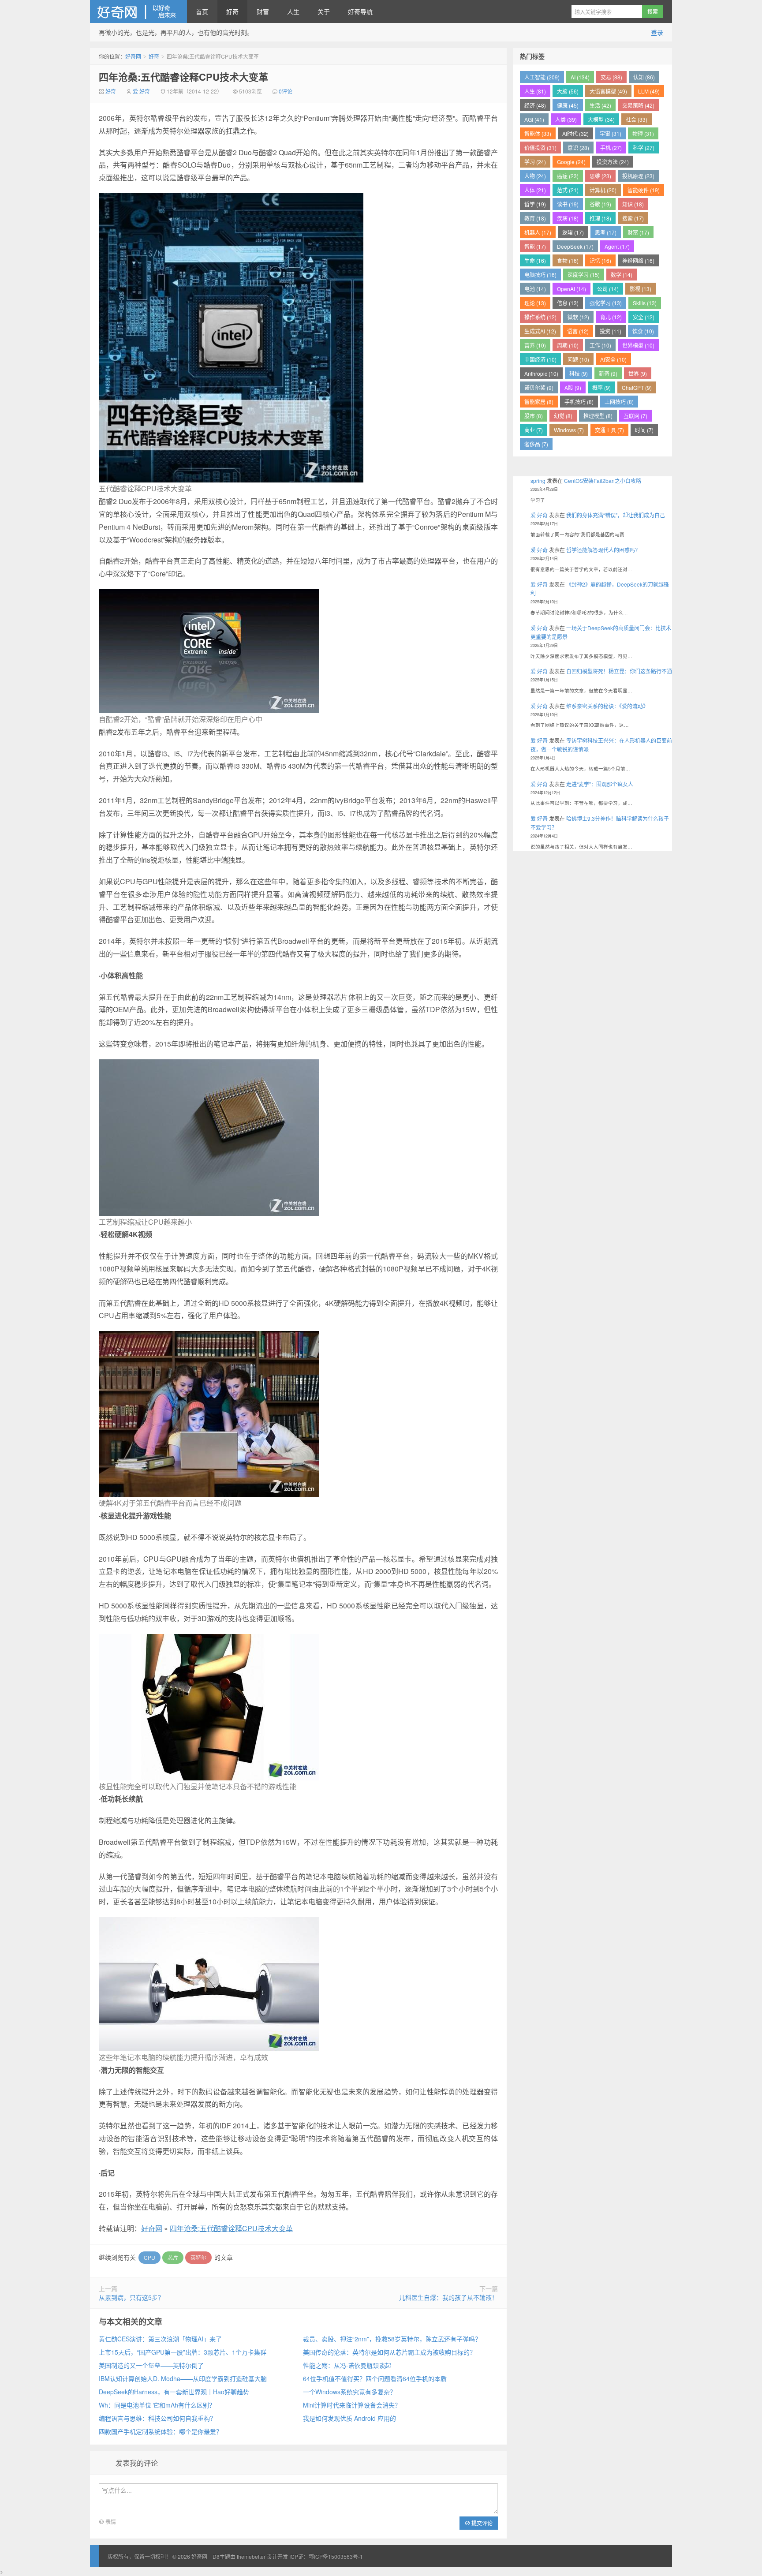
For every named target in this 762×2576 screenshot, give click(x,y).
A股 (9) (573, 387)
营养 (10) (535, 345)
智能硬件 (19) (644, 190)
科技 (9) (579, 373)
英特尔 (198, 2257)
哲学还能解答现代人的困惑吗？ (603, 550)
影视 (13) (641, 289)
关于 (324, 11)
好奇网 (138, 11)
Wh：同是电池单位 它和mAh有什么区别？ (157, 2405)
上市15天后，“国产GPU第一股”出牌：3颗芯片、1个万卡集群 (183, 2352)
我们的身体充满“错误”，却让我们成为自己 (616, 515)
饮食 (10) (643, 331)
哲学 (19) (535, 204)
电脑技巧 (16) (540, 275)
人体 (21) (535, 190)
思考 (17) (606, 232)
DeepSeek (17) (575, 246)
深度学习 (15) (584, 275)
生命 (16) (535, 260)
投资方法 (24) (613, 162)
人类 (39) (566, 119)
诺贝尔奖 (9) (539, 387)
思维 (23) (600, 176)
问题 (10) (578, 359)
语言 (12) (578, 331)
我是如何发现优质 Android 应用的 (349, 2418)
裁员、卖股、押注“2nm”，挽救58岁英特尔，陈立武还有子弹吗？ (392, 2339)
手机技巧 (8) (579, 402)
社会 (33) (637, 119)
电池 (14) (535, 289)
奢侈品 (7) (536, 444)
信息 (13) (568, 303)
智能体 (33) (538, 133)
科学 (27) (644, 148)
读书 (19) (568, 204)
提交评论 (481, 2523)
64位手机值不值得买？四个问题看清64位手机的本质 (375, 2378)
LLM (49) (649, 91)
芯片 (173, 2257)
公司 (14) (608, 289)
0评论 (286, 91)
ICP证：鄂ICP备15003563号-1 (326, 2556)
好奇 (232, 11)
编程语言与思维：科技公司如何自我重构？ (157, 2418)
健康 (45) (568, 105)
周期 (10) (568, 345)
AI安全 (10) (613, 359)
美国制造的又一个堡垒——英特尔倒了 (151, 2365)
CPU (149, 2257)
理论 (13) (535, 303)
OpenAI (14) (571, 289)
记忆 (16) (600, 260)
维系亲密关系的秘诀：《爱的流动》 (607, 706)
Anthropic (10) (541, 373)
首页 (202, 11)
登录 (657, 32)
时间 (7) (644, 430)
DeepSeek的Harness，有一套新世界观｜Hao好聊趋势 (174, 2392)
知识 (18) (633, 204)
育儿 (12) (611, 317)
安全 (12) (644, 317)
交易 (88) (611, 77)
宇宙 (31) (611, 133)
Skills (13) (645, 303)
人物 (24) (535, 176)
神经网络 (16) (638, 260)
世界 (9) (638, 373)
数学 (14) (622, 275)
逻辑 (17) (573, 232)
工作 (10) (600, 345)
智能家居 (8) (539, 402)
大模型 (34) (601, 119)
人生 (293, 11)
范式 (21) (568, 190)
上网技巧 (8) (619, 402)
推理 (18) (600, 218)
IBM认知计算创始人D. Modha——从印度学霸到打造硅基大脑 (183, 2378)
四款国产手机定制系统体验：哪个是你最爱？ (161, 2431)
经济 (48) (535, 105)
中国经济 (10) (540, 359)
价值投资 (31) (540, 148)
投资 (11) (611, 331)
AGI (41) (534, 119)
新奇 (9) (608, 373)
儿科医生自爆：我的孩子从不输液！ (448, 2297)
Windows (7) (569, 430)
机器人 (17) (538, 232)
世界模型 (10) (638, 345)
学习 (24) (535, 162)
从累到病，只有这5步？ (131, 2297)
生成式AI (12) (540, 331)
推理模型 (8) (598, 416)
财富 (263, 11)
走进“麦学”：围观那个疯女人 (600, 784)
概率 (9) (601, 387)
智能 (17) (535, 246)
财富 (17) (638, 232)
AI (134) (580, 77)
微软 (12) (578, 317)
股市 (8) (534, 416)
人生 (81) (535, 91)
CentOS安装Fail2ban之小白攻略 (603, 480)
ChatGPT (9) (637, 387)
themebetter (251, 2556)
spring (538, 480)
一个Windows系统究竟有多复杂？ (349, 2392)
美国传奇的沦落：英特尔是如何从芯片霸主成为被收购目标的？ (389, 2352)
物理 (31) (643, 133)
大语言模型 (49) (608, 91)
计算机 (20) (603, 190)
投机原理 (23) (638, 176)
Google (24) (571, 162)
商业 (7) (534, 430)
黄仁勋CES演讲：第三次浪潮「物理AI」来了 (160, 2339)
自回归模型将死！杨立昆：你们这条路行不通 (619, 671)
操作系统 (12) (540, 317)
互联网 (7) (635, 416)
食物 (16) (568, 260)
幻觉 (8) (563, 416)
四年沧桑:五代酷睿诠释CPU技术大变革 (183, 77)
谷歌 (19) (600, 204)
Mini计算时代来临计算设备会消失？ (352, 2405)
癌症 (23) (568, 176)
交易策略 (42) (638, 105)
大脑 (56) (568, 91)
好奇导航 (360, 11)
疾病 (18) (568, 218)
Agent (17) (617, 246)
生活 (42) (600, 105)
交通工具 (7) (609, 430)
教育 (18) (535, 218)
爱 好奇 (141, 91)
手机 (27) (611, 148)
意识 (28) (578, 148)
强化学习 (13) (606, 303)
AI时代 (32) (575, 133)
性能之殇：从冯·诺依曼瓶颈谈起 (347, 2365)
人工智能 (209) (542, 77)
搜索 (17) (633, 218)
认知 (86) (644, 77)
